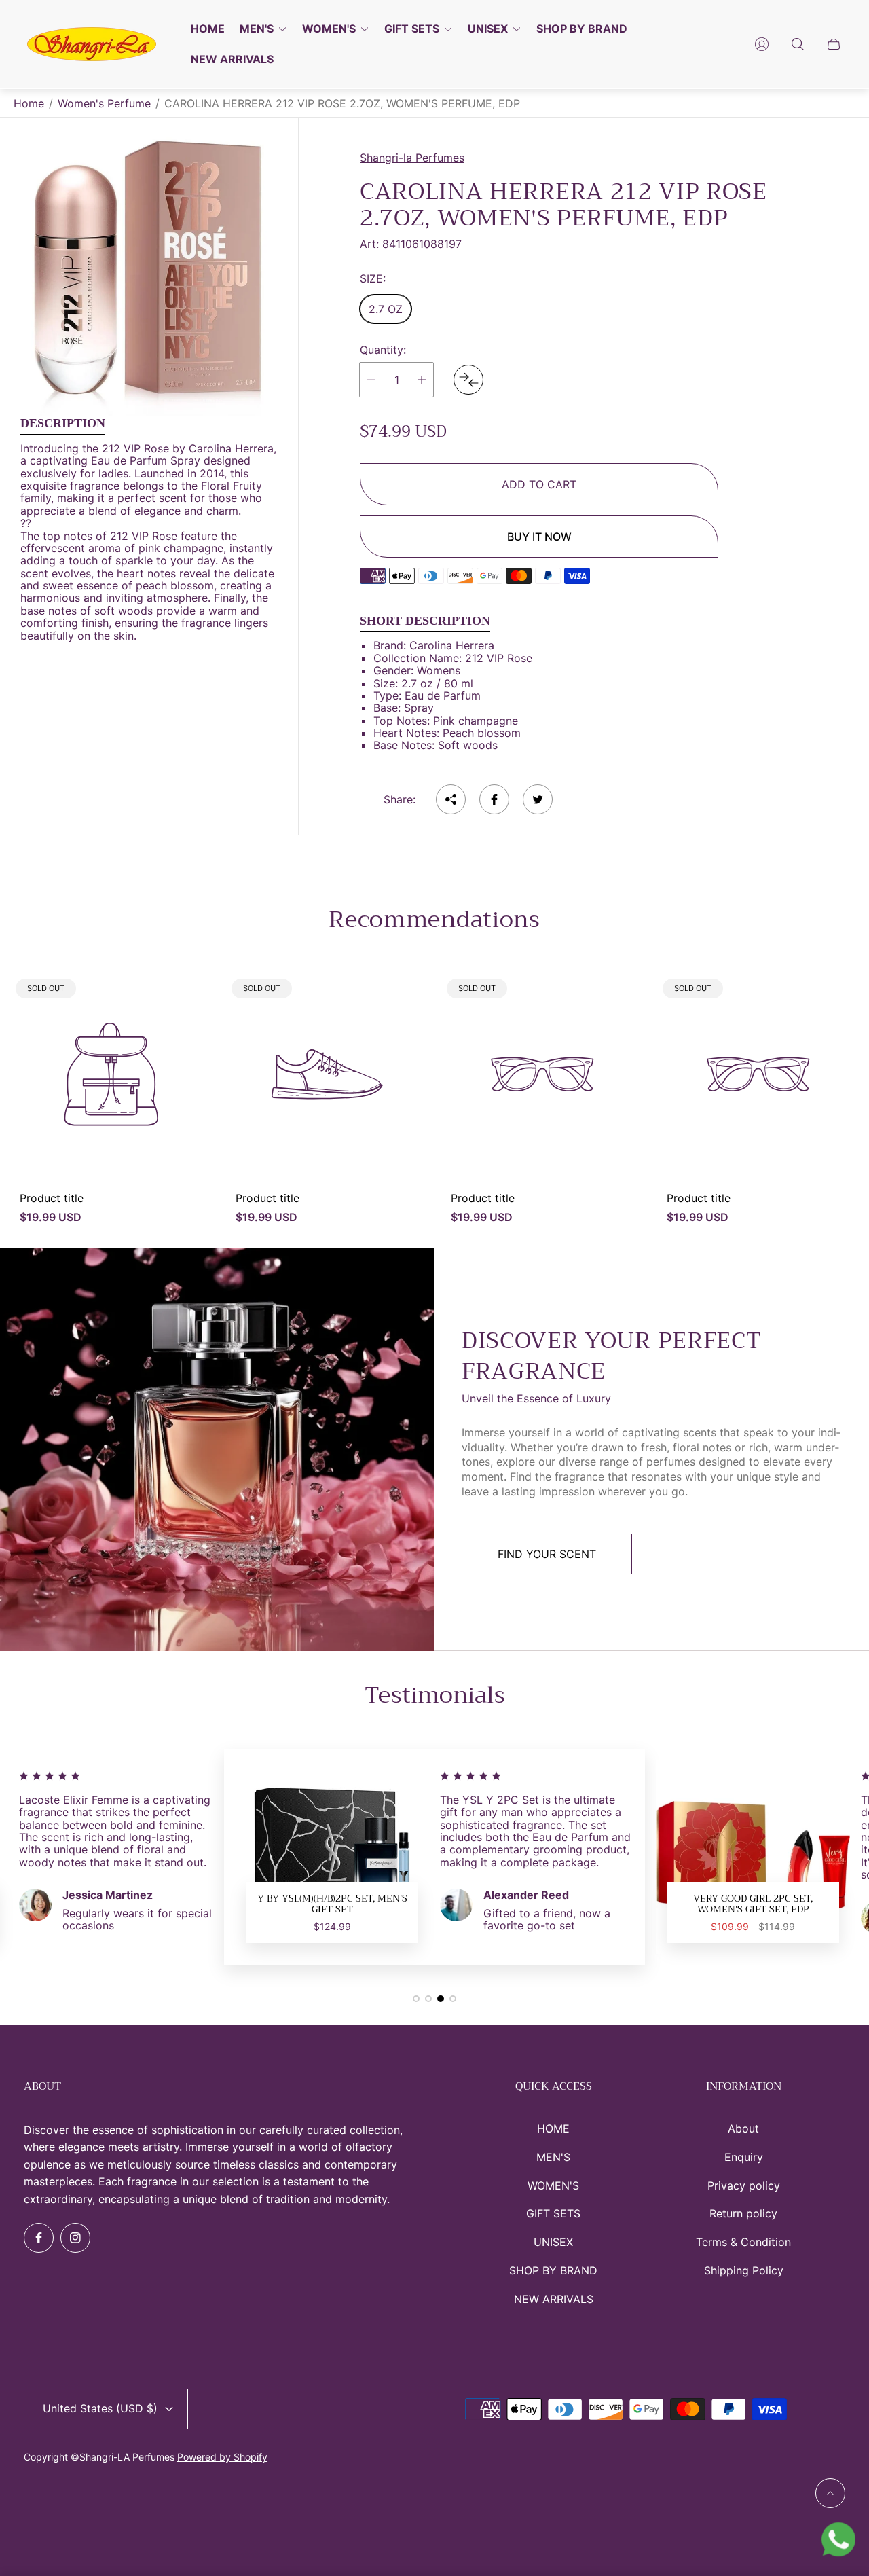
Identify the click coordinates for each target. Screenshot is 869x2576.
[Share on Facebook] (494, 799)
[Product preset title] (111, 1074)
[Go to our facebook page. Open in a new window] (39, 2238)
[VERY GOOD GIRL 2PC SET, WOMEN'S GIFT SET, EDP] (753, 1857)
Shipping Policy (744, 2270)
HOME (553, 2128)
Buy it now (539, 537)
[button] (416, 1999)
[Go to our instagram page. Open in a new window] (75, 2238)
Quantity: (383, 350)
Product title (52, 1198)
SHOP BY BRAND (553, 2270)
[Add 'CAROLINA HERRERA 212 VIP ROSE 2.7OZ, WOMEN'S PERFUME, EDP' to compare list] (468, 380)
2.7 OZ (386, 309)
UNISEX (553, 2242)
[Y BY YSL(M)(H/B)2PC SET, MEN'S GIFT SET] (332, 1857)
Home (29, 103)
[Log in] (762, 44)
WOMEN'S (553, 2185)
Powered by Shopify (222, 2457)
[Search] (798, 44)
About (743, 2128)
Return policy (743, 2213)
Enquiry (744, 2157)
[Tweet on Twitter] (538, 799)
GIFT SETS (553, 2213)
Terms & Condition (743, 2242)
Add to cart (539, 484)
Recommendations (434, 920)
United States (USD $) (100, 2408)
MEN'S (553, 2157)
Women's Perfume (104, 103)
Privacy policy (744, 2185)
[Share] (451, 799)
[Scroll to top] (830, 2493)
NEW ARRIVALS (554, 2299)
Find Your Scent (547, 1554)
